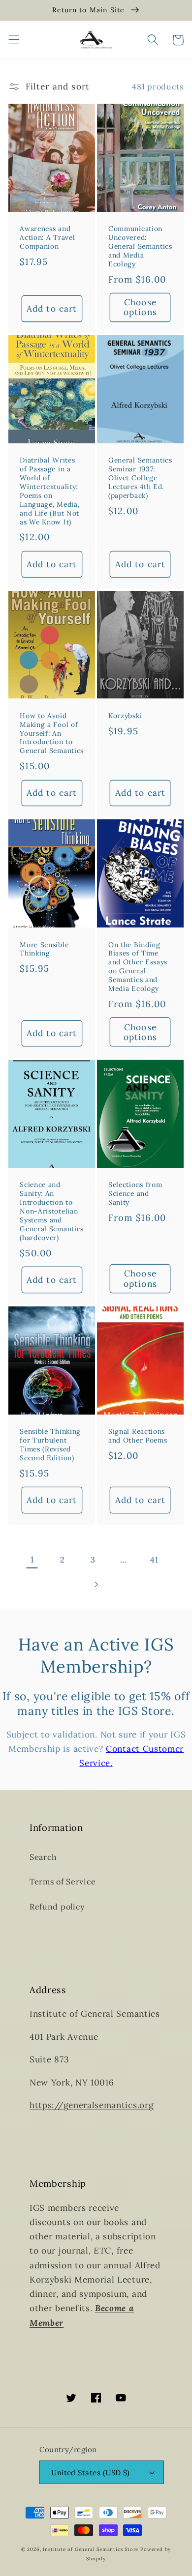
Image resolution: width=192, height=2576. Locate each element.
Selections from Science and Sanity (135, 1194)
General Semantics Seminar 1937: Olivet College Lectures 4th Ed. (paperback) (140, 478)
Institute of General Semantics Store (91, 2549)
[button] (14, 40)
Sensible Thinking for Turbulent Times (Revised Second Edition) (50, 1445)
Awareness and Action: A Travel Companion (47, 238)
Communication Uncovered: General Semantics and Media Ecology (140, 246)
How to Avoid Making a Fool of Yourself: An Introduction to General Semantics (52, 734)
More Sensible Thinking (44, 949)
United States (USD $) (91, 2473)
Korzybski (125, 716)
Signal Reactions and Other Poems (138, 1436)
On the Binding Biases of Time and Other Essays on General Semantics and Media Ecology (138, 967)
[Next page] (96, 1585)
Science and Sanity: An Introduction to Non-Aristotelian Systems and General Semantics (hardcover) (52, 1211)
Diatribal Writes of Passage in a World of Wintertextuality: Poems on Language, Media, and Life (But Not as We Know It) (49, 491)
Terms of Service (63, 1881)
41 (154, 1560)
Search (43, 1857)
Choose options (140, 307)
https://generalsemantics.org (92, 2105)
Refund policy (57, 1907)
